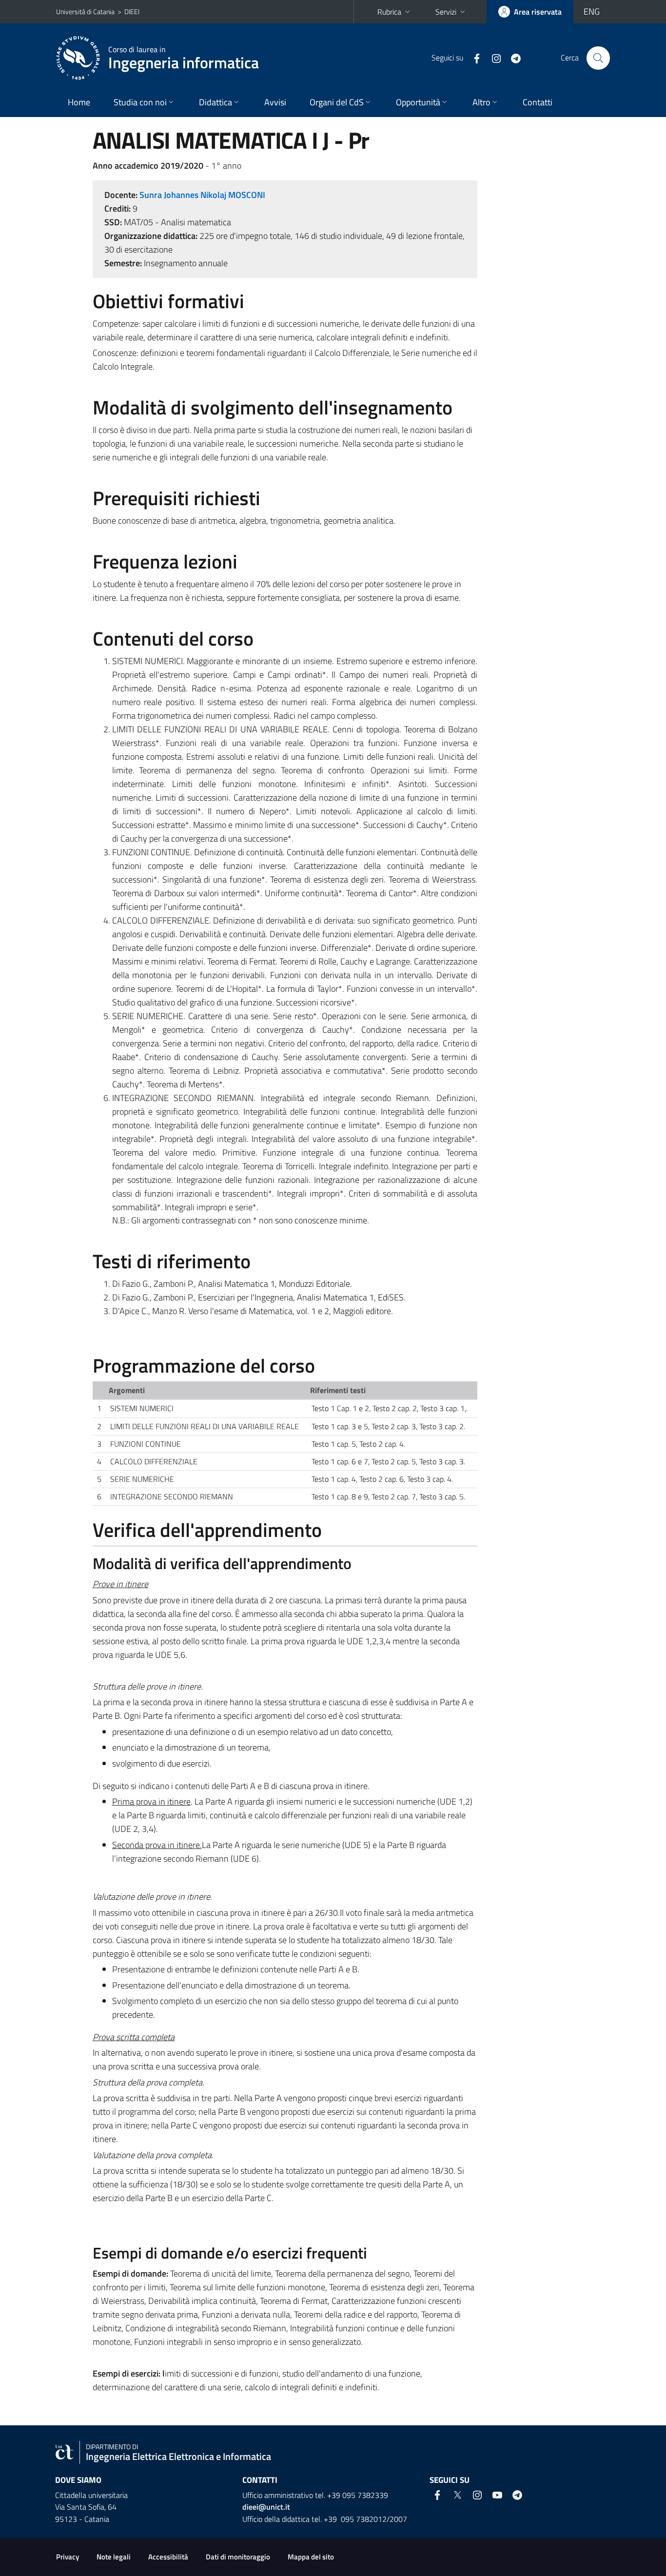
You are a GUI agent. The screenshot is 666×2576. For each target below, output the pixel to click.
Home (79, 102)
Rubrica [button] (389, 12)
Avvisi (275, 102)
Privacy (68, 2557)
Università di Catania (85, 11)
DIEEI (132, 11)
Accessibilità (168, 2557)
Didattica (215, 102)
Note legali (114, 2557)
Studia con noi (140, 102)
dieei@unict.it (266, 2507)
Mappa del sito (311, 2557)
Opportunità (418, 102)
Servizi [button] (446, 12)
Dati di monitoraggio (238, 2557)
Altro (481, 102)
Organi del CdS (337, 102)
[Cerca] (598, 58)
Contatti (538, 102)
